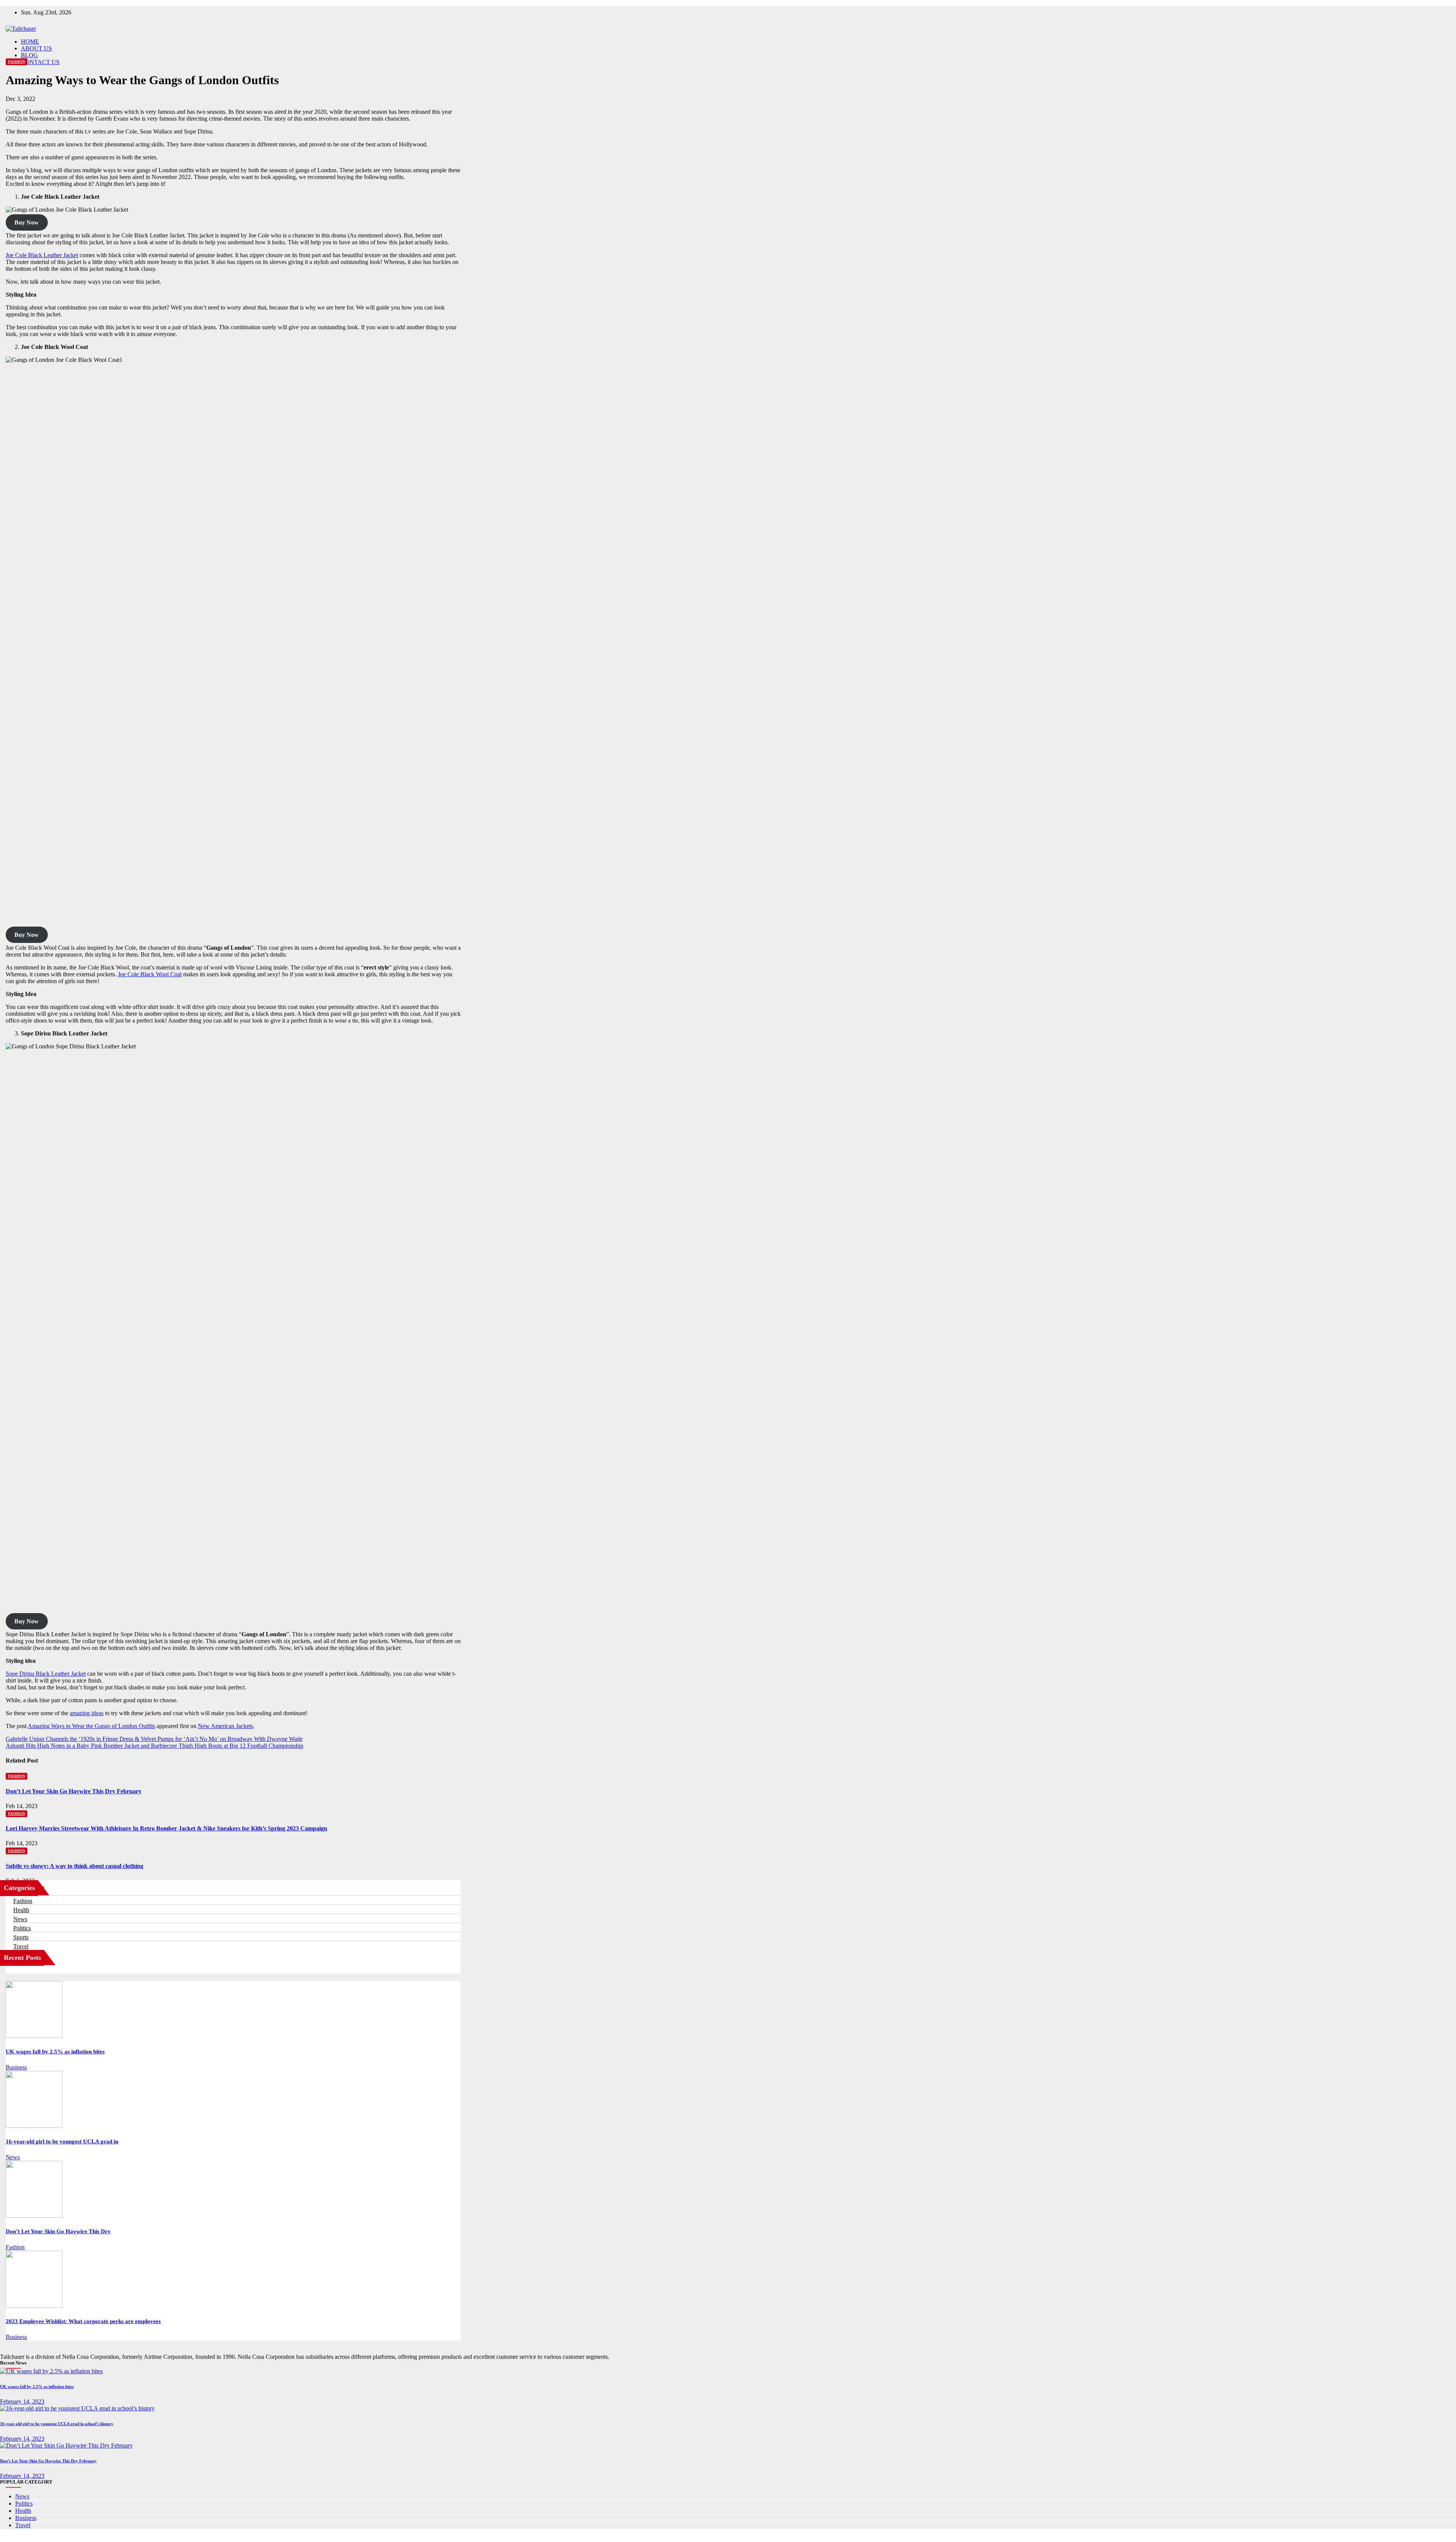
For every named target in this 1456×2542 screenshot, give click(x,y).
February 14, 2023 (22, 2401)
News (20, 1919)
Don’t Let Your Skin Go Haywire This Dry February (74, 1791)
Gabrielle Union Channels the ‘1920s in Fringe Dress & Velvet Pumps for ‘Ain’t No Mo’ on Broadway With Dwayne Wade (154, 1739)
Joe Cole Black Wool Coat (150, 974)
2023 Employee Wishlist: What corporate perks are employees (83, 2321)
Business (16, 2067)
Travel (21, 1946)
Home (30, 42)
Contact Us (40, 62)
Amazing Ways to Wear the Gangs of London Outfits (91, 1726)
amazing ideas (87, 1713)
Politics (22, 1928)
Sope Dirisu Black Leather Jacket (46, 1674)
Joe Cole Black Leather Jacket (42, 255)
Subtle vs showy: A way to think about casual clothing (75, 1866)
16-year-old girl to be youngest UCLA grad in (62, 2141)
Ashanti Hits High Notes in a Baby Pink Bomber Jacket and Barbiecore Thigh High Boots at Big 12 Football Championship (155, 1746)
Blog (29, 55)
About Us (36, 48)
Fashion (16, 62)
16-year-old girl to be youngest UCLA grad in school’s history (57, 2424)
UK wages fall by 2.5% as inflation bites (55, 2052)
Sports (21, 1937)
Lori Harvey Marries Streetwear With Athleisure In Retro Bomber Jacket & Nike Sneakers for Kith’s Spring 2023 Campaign (166, 1828)
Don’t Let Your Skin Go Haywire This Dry (58, 2231)
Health (21, 1910)
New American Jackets (225, 1726)
